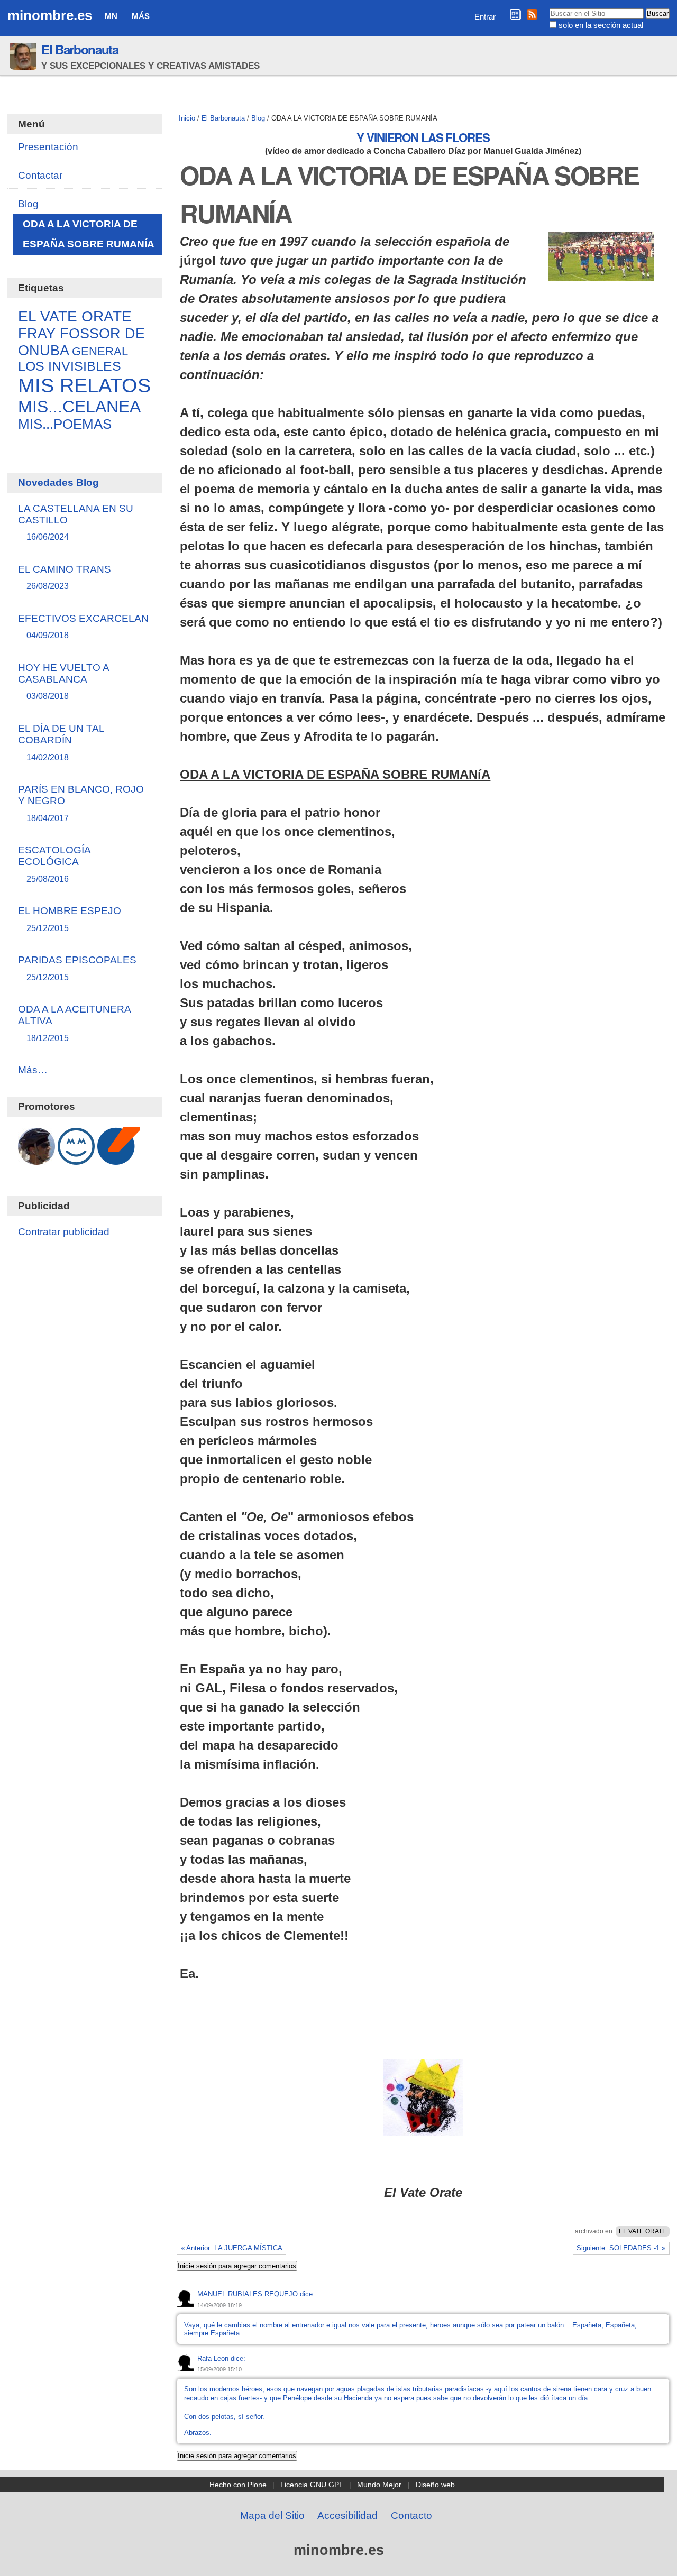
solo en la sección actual (601, 25)
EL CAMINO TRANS (65, 577)
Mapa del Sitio (272, 2515)
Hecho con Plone (238, 2485)
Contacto (411, 2515)
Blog (258, 118)
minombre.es (50, 15)
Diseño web (435, 2485)
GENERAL (100, 352)
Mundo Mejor (379, 2485)
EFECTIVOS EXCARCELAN (83, 626)
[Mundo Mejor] (76, 1159)
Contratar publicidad (64, 1232)
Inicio (187, 118)
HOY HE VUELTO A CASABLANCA (63, 681)
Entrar (485, 17)
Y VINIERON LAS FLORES (423, 137)
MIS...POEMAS (65, 424)
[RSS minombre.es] (532, 14)
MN (111, 16)
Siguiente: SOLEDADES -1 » (621, 2248)
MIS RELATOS (84, 385)
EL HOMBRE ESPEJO (70, 919)
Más (141, 16)
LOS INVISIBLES (70, 366)
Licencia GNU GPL (312, 2485)
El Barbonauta (80, 49)
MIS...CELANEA (79, 407)
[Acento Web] (118, 1159)
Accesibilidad (347, 2515)
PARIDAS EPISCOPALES (77, 968)
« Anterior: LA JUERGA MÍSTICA (232, 2248)
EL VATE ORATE (643, 2231)
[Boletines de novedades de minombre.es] (516, 14)
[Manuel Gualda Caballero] (36, 1159)
